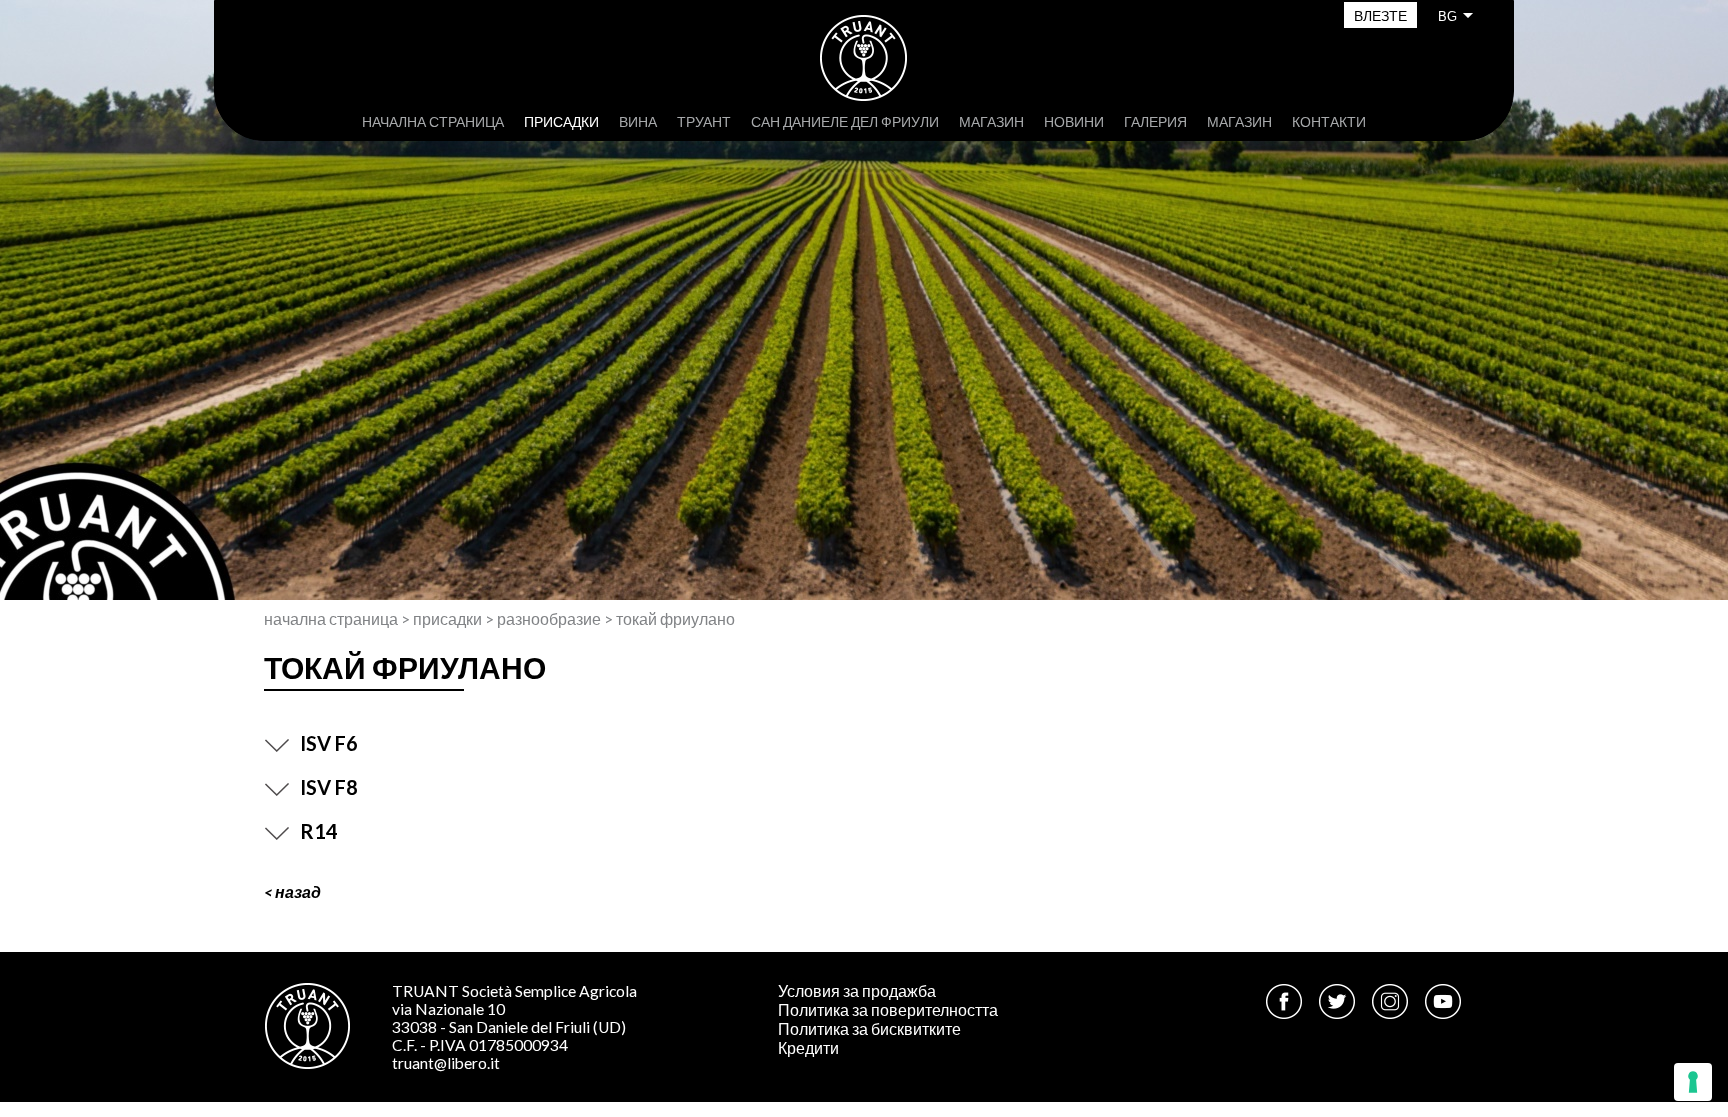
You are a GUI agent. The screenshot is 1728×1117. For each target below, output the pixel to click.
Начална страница (433, 121)
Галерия (1155, 121)
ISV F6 (329, 743)
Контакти (1329, 121)
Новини (1074, 121)
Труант (704, 121)
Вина (638, 121)
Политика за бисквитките (869, 1029)
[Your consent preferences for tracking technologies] (1693, 1082)
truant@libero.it (446, 1063)
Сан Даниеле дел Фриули (845, 121)
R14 (319, 831)
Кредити (808, 1048)
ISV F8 (329, 787)
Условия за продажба (857, 991)
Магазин (991, 121)
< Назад (292, 892)
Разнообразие (549, 619)
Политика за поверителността (888, 1010)
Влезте (1380, 15)
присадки (561, 121)
